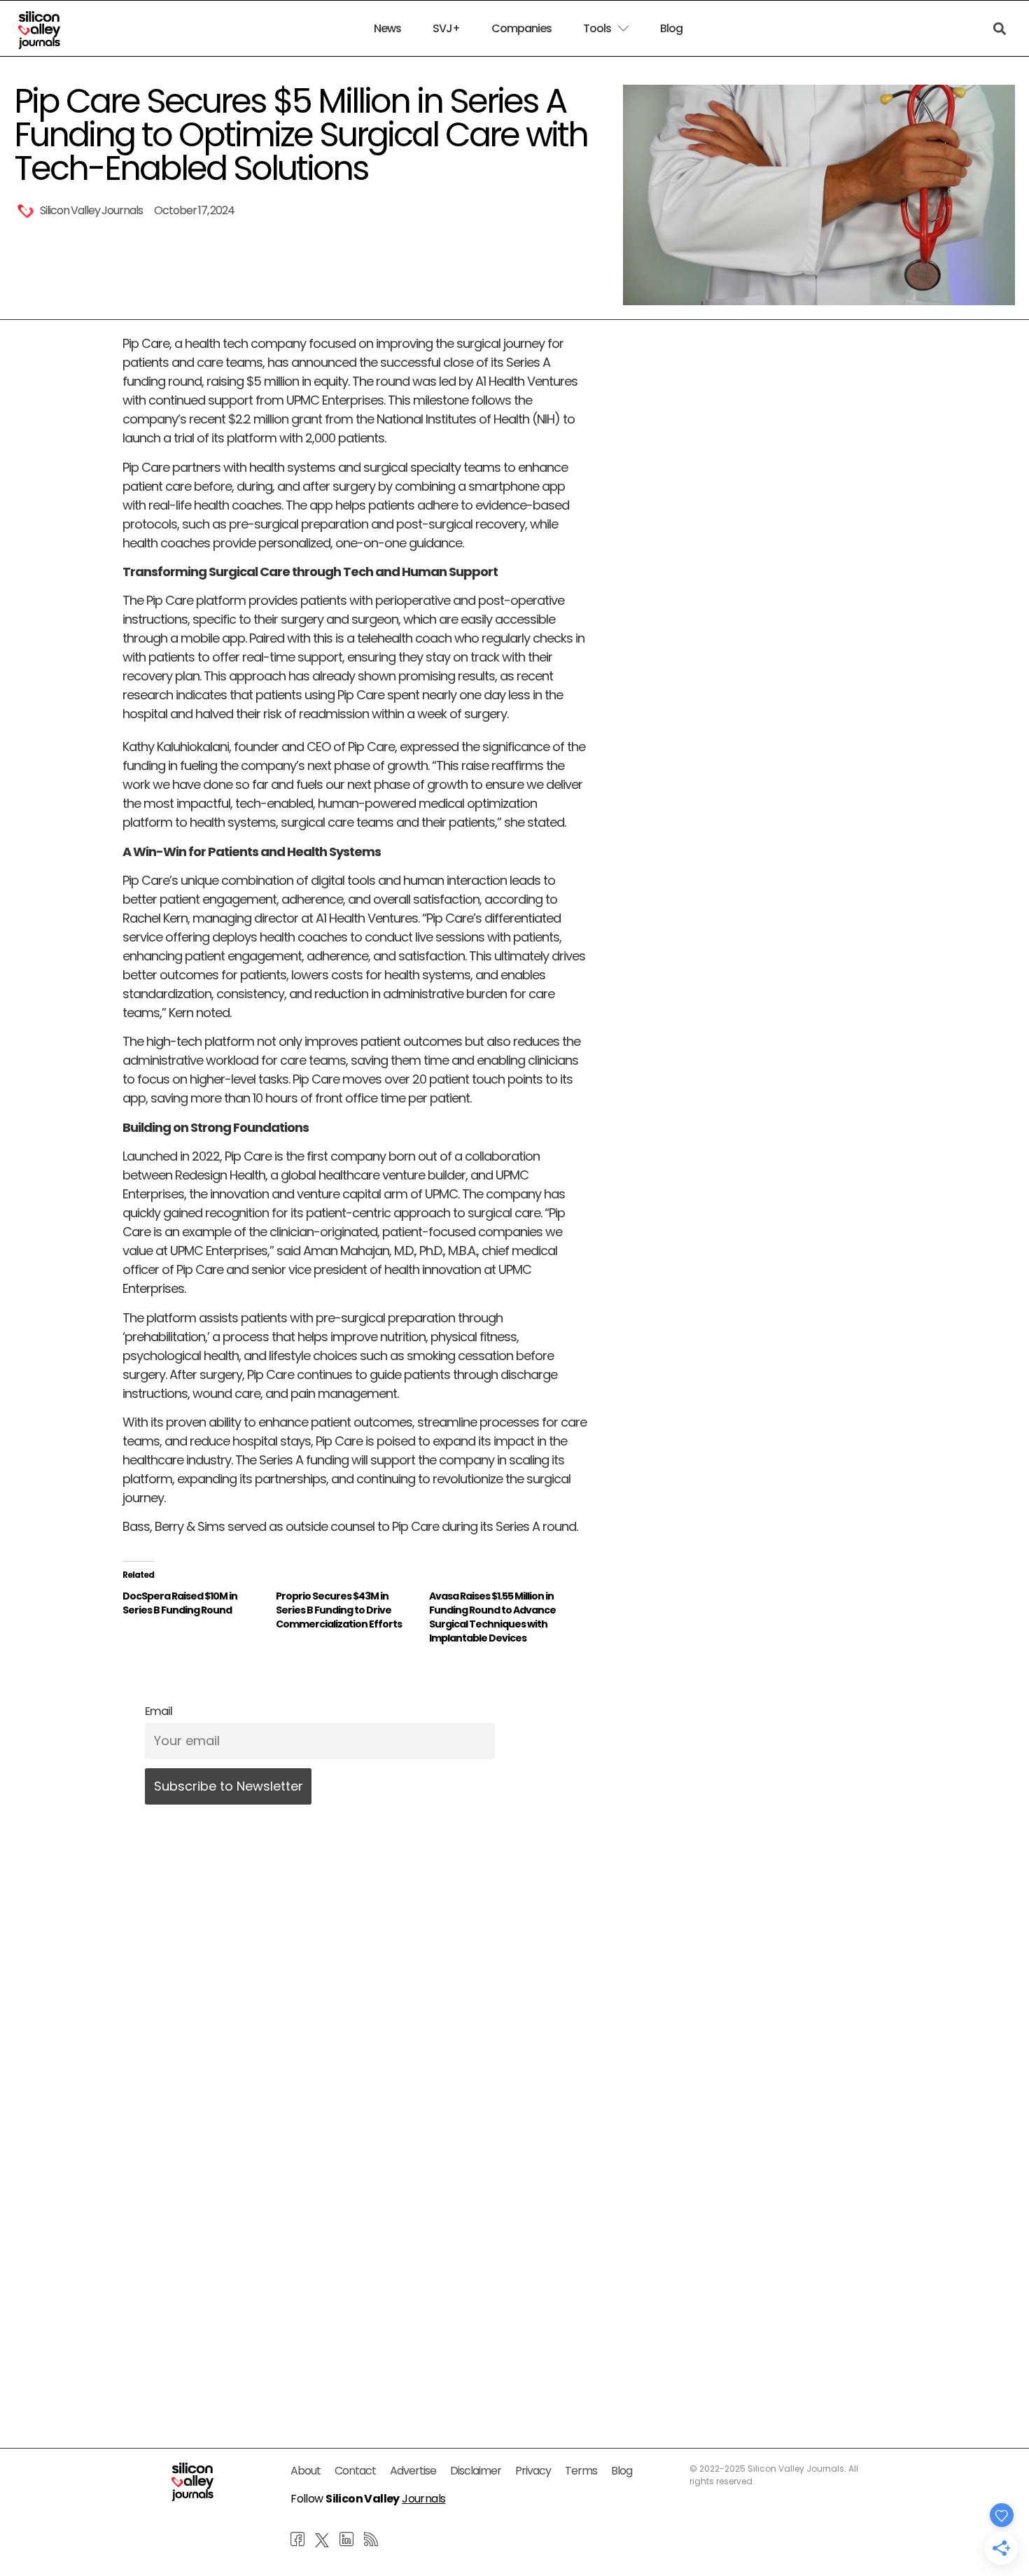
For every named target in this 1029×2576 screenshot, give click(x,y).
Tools (597, 29)
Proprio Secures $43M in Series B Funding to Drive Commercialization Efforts (339, 1610)
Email (159, 1711)
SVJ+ (446, 29)
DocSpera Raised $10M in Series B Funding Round (180, 1603)
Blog (671, 29)
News (387, 29)
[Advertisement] (355, 2266)
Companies (521, 29)
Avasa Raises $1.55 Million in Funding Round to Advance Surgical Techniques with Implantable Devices (492, 1617)
